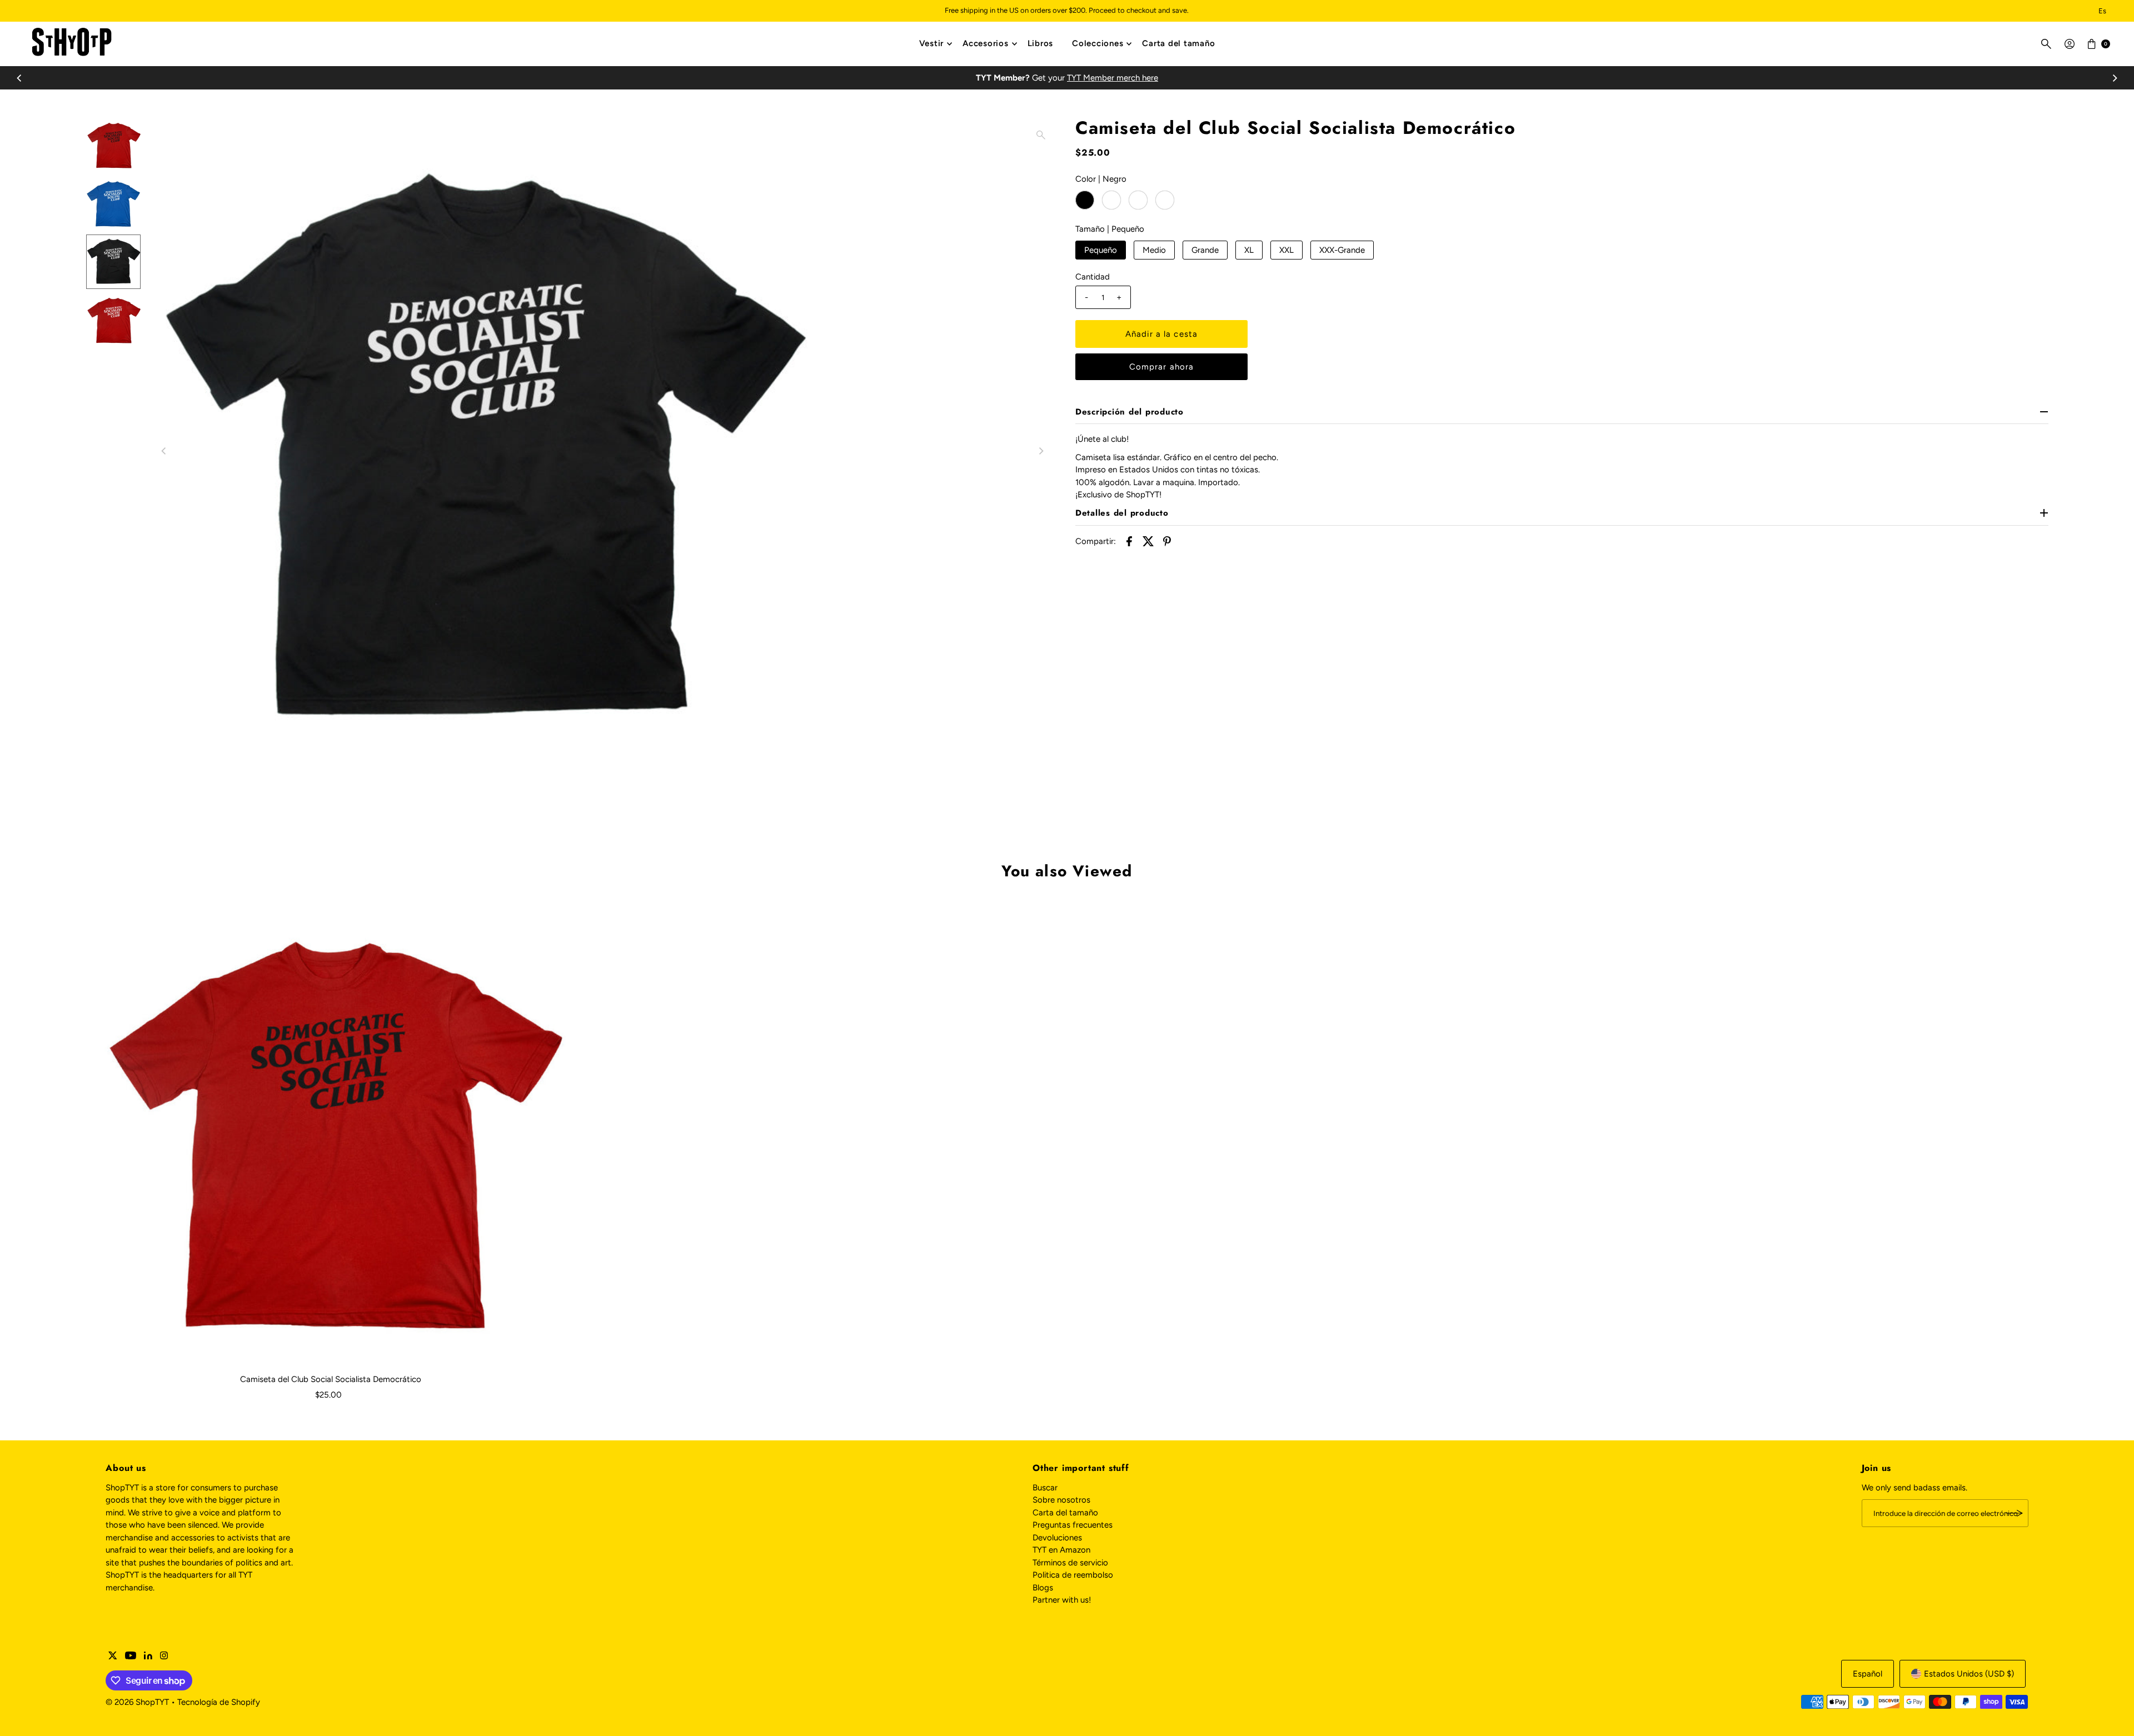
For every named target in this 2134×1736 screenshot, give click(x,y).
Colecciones (1098, 43)
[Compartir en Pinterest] (1167, 541)
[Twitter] (113, 1657)
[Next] (2114, 78)
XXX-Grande (1342, 250)
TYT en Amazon (1061, 1550)
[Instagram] (164, 1657)
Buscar (1045, 1488)
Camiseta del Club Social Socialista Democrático (331, 1379)
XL (1249, 250)
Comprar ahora (1162, 367)
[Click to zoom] (1041, 135)
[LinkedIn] (148, 1657)
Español (1868, 1674)
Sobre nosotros (1061, 1500)
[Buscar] (2046, 44)
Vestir (932, 43)
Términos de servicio (1070, 1563)
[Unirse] (2015, 1513)
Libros (1041, 43)
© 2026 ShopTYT (137, 1702)
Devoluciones (1057, 1538)
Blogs (1043, 1588)
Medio (1154, 250)
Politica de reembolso (1073, 1575)
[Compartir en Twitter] (1148, 541)
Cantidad (1093, 277)
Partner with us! (1062, 1600)
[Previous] (20, 78)
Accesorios (986, 43)
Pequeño (1101, 250)
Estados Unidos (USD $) (1969, 1674)
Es (2102, 11)
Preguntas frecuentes (1073, 1525)
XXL (1287, 250)
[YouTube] (131, 1657)
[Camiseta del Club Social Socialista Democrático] (331, 1132)
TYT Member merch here (1113, 78)
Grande (1205, 250)
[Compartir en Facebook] (1129, 541)
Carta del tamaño (1178, 43)
